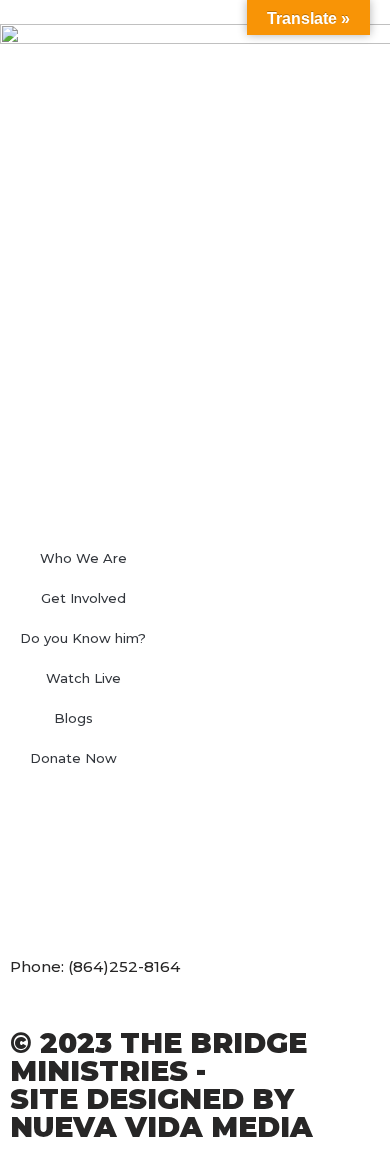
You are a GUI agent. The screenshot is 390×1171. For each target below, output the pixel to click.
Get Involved (83, 598)
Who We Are (83, 558)
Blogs (73, 718)
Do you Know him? (83, 638)
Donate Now (73, 758)
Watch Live (83, 678)
